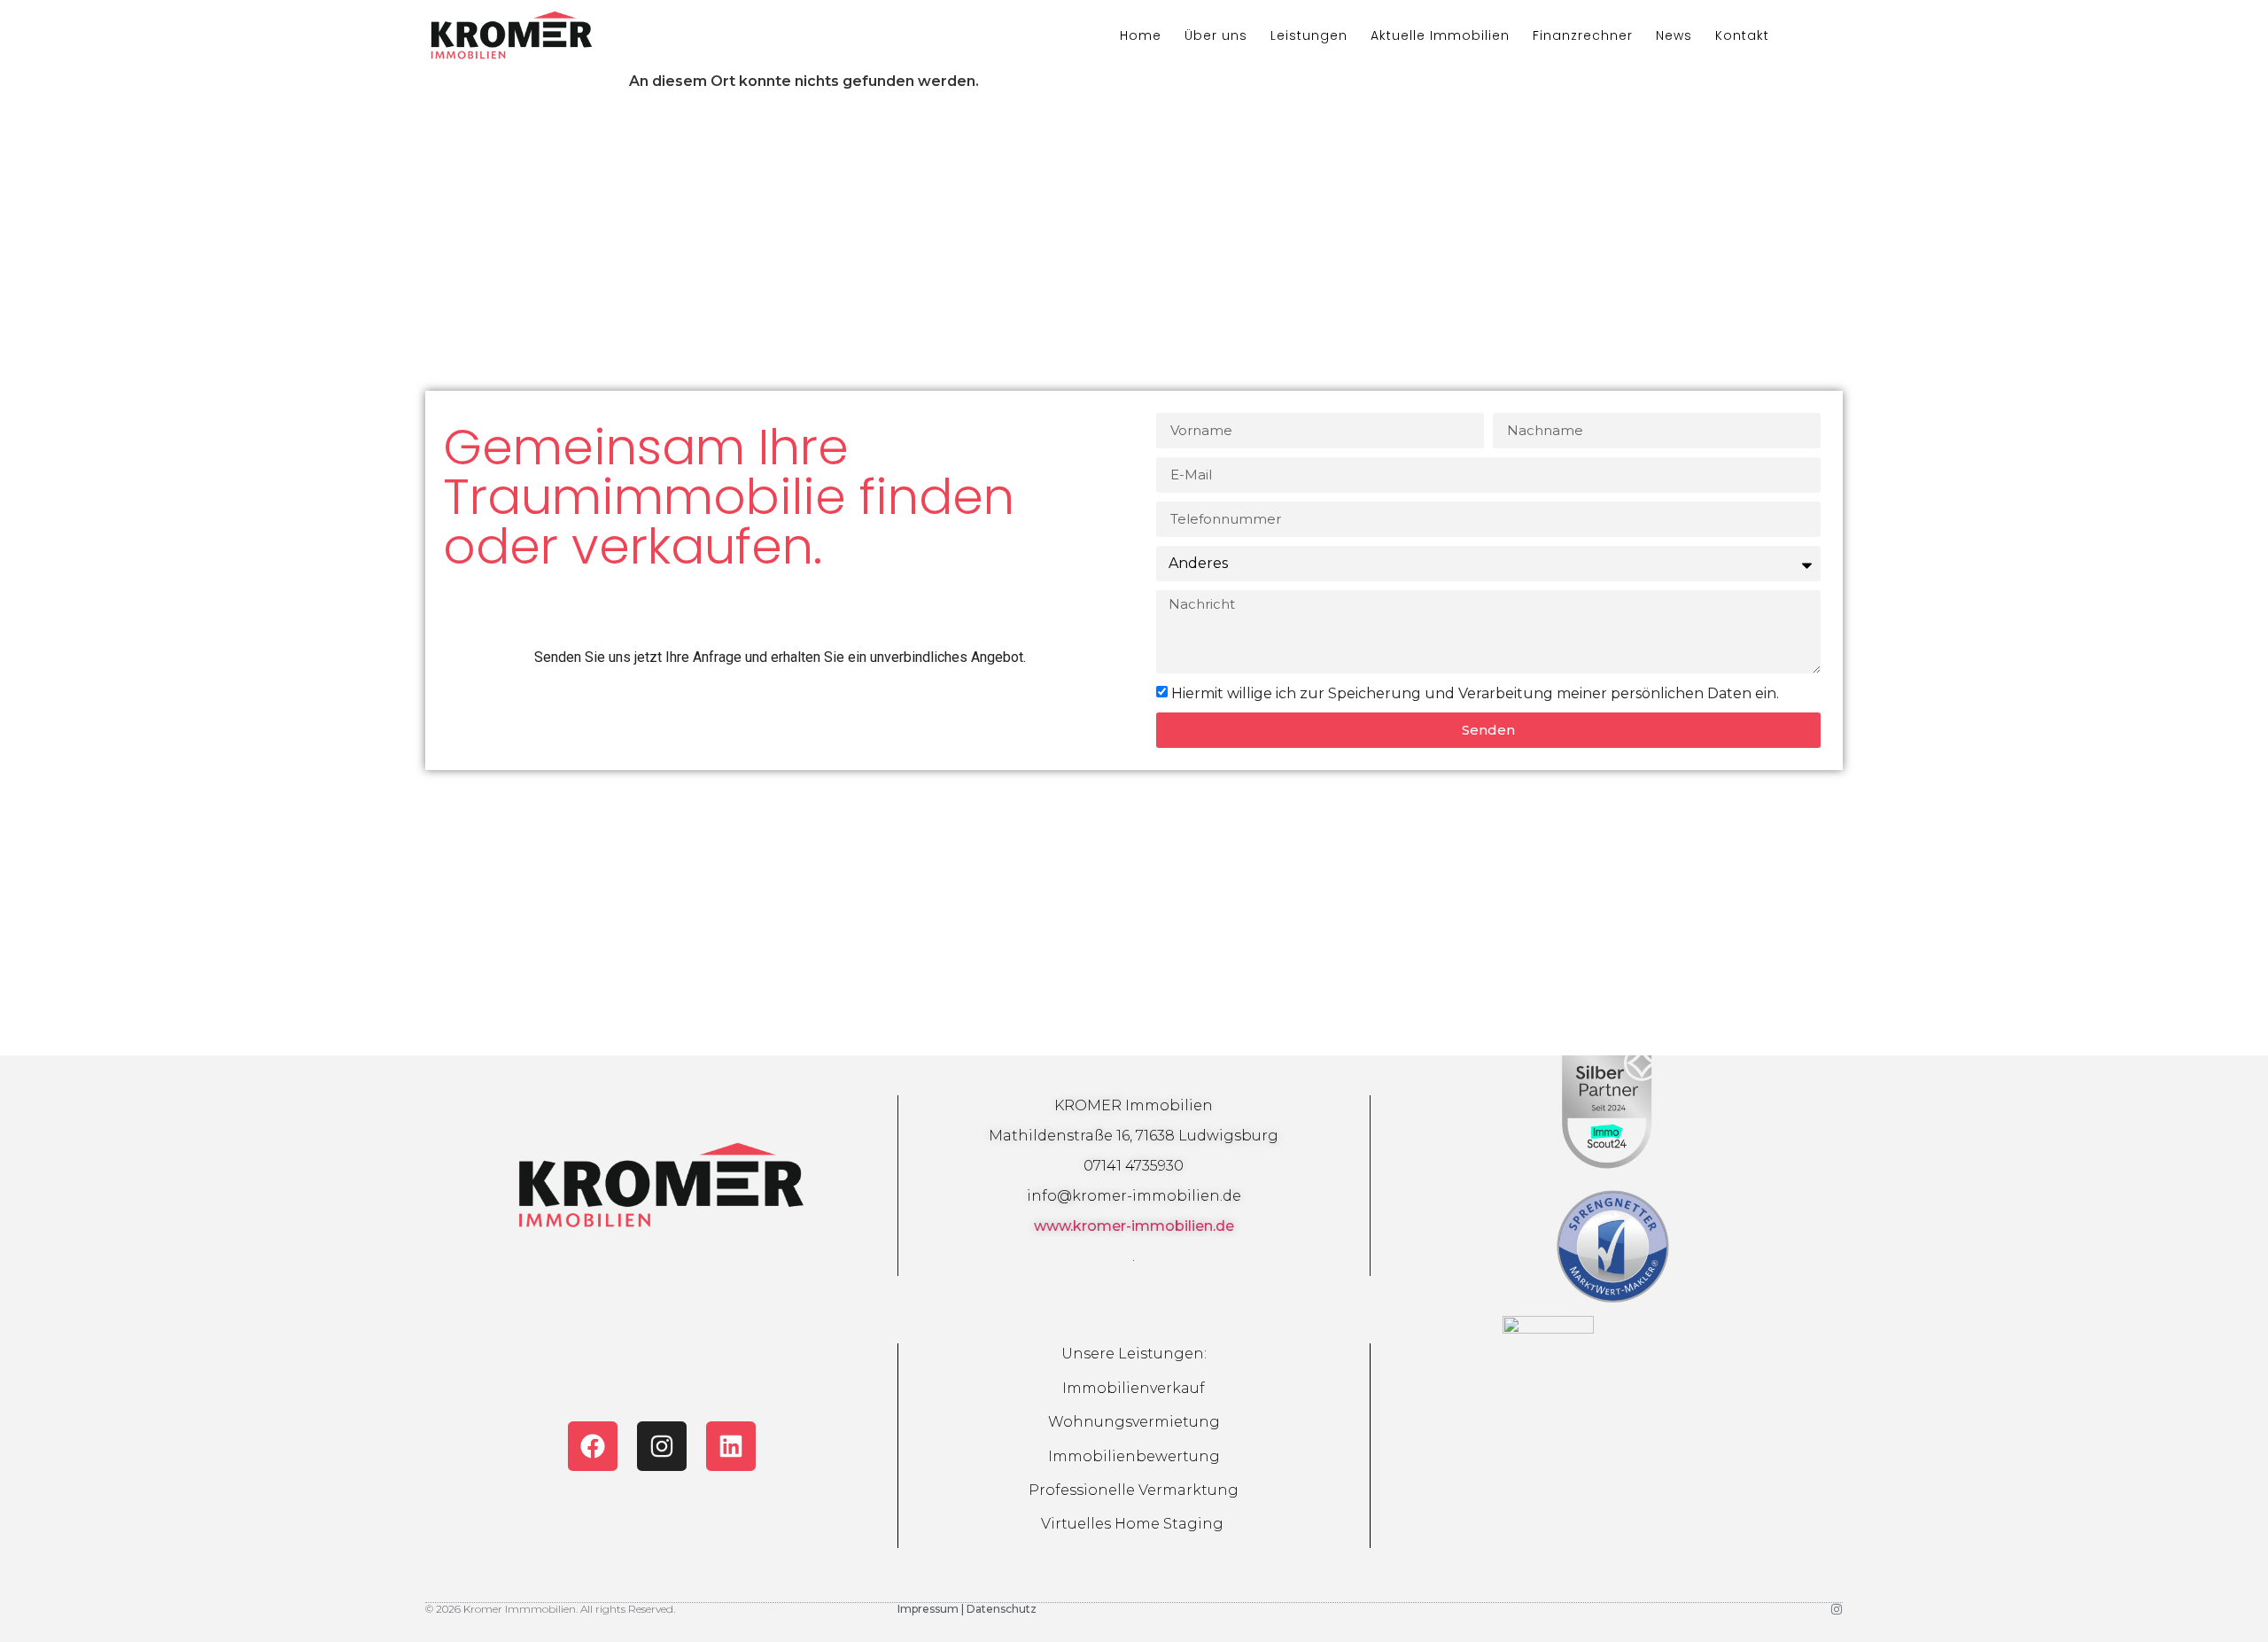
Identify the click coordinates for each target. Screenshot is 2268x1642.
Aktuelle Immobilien (1440, 35)
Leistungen (1309, 35)
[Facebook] (593, 1446)
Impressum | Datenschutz (967, 1609)
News (1674, 35)
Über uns (1216, 35)
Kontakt (1742, 35)
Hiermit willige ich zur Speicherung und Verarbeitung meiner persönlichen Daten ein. (1475, 693)
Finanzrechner (1583, 35)
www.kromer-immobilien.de (1134, 1226)
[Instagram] (662, 1446)
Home (1141, 35)
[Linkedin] (731, 1446)
